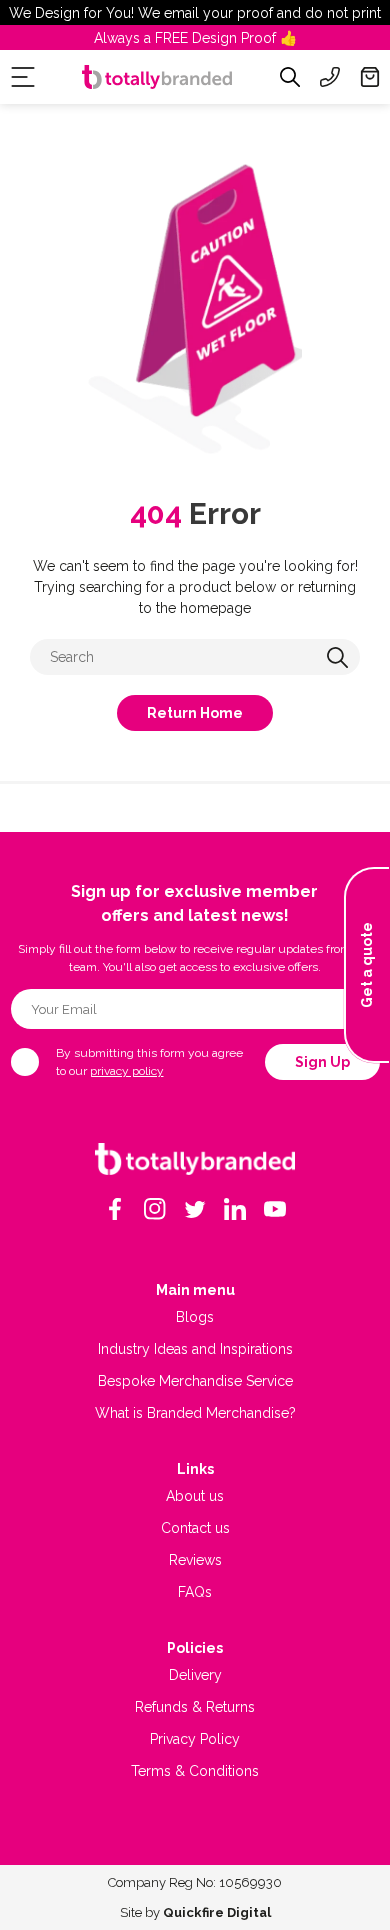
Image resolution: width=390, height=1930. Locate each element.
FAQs (195, 1592)
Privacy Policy (195, 1739)
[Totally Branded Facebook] (115, 1209)
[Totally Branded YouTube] (275, 1209)
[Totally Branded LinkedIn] (235, 1209)
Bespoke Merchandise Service (195, 1381)
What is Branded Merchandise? (195, 1413)
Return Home (195, 713)
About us (195, 1496)
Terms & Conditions (195, 1771)
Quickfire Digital (217, 1912)
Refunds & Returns (195, 1707)
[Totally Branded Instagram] (155, 1209)
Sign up (322, 1062)
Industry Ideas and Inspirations (195, 1349)
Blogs (195, 1317)
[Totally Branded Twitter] (195, 1209)
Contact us (195, 1528)
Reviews (195, 1560)
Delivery (195, 1675)
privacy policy (127, 1071)
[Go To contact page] (330, 77)
